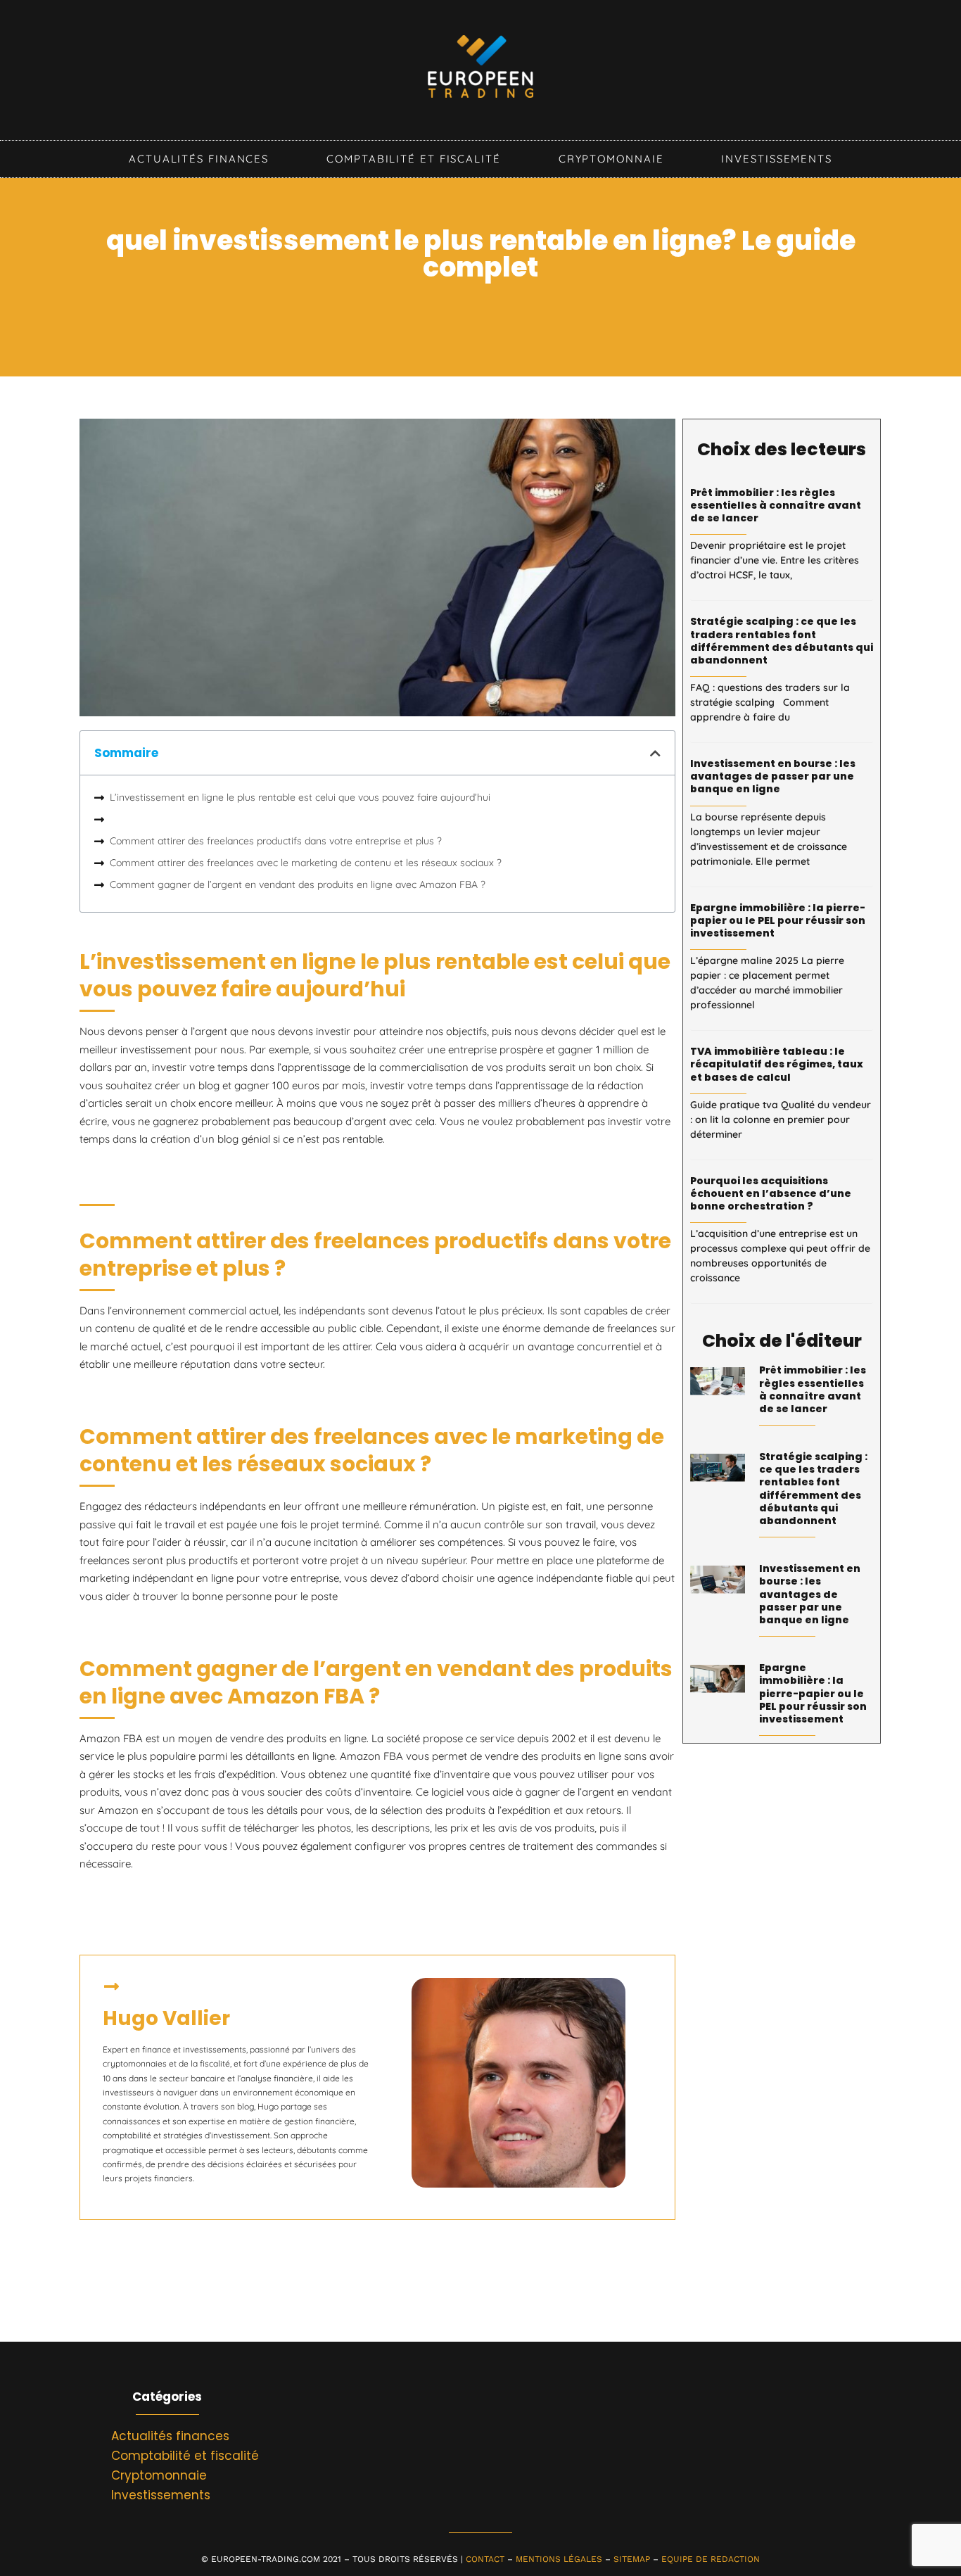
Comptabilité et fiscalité (414, 159)
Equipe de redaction (711, 2559)
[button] (655, 753)
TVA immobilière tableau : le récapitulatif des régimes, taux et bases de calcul (777, 1064)
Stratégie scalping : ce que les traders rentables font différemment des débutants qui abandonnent (782, 641)
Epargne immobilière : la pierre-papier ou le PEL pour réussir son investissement (778, 920)
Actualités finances (199, 159)
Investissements (777, 159)
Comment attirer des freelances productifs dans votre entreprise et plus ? (276, 841)
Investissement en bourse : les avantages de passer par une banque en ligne (773, 776)
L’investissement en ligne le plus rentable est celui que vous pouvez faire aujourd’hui (300, 797)
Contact (485, 2559)
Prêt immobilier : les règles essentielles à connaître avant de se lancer (776, 505)
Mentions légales (559, 2559)
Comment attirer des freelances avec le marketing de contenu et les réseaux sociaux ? (306, 863)
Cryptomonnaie (611, 159)
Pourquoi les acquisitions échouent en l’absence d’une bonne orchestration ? (771, 1193)
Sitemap (632, 2559)
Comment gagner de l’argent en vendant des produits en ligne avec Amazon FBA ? (298, 884)
